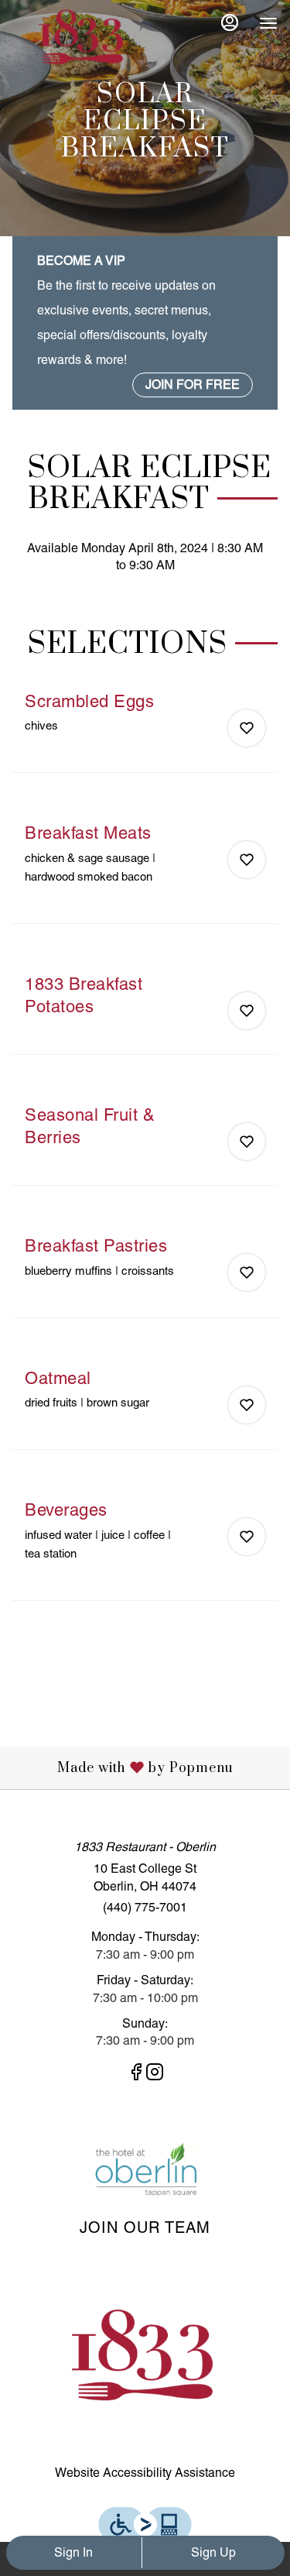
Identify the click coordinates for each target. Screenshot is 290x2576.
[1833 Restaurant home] (82, 39)
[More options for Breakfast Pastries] (247, 1273)
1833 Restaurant (145, 2358)
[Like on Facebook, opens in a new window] (136, 2075)
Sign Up (213, 2552)
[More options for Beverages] (247, 1537)
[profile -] (230, 22)
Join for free (193, 385)
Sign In (73, 2552)
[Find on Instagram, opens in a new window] (155, 2075)
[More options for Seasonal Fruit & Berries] (247, 1142)
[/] (145, 2170)
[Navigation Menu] (268, 23)
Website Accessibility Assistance (145, 2473)
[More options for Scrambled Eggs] (247, 728)
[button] (145, 732)
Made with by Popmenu (123, 1767)
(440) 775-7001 (145, 1907)
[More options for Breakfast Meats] (247, 860)
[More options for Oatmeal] (247, 1405)
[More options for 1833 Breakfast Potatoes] (247, 1011)
